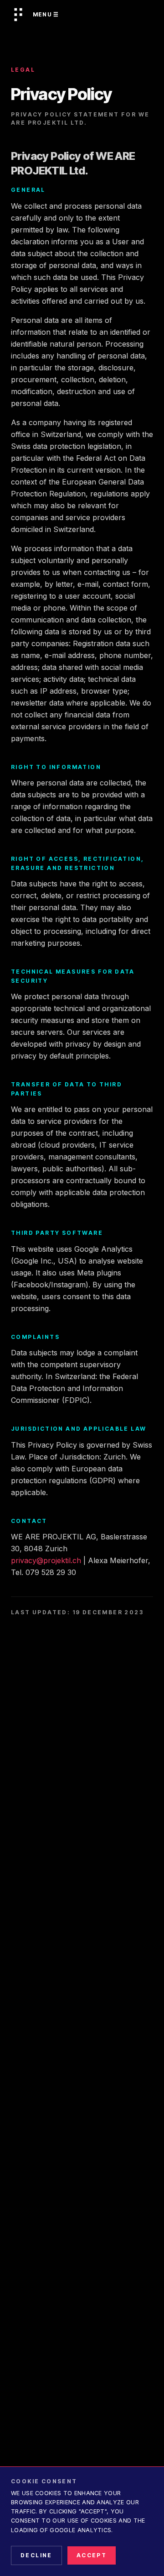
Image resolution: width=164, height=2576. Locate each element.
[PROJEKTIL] (18, 15)
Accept (92, 2555)
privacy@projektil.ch (46, 1560)
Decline (36, 2555)
